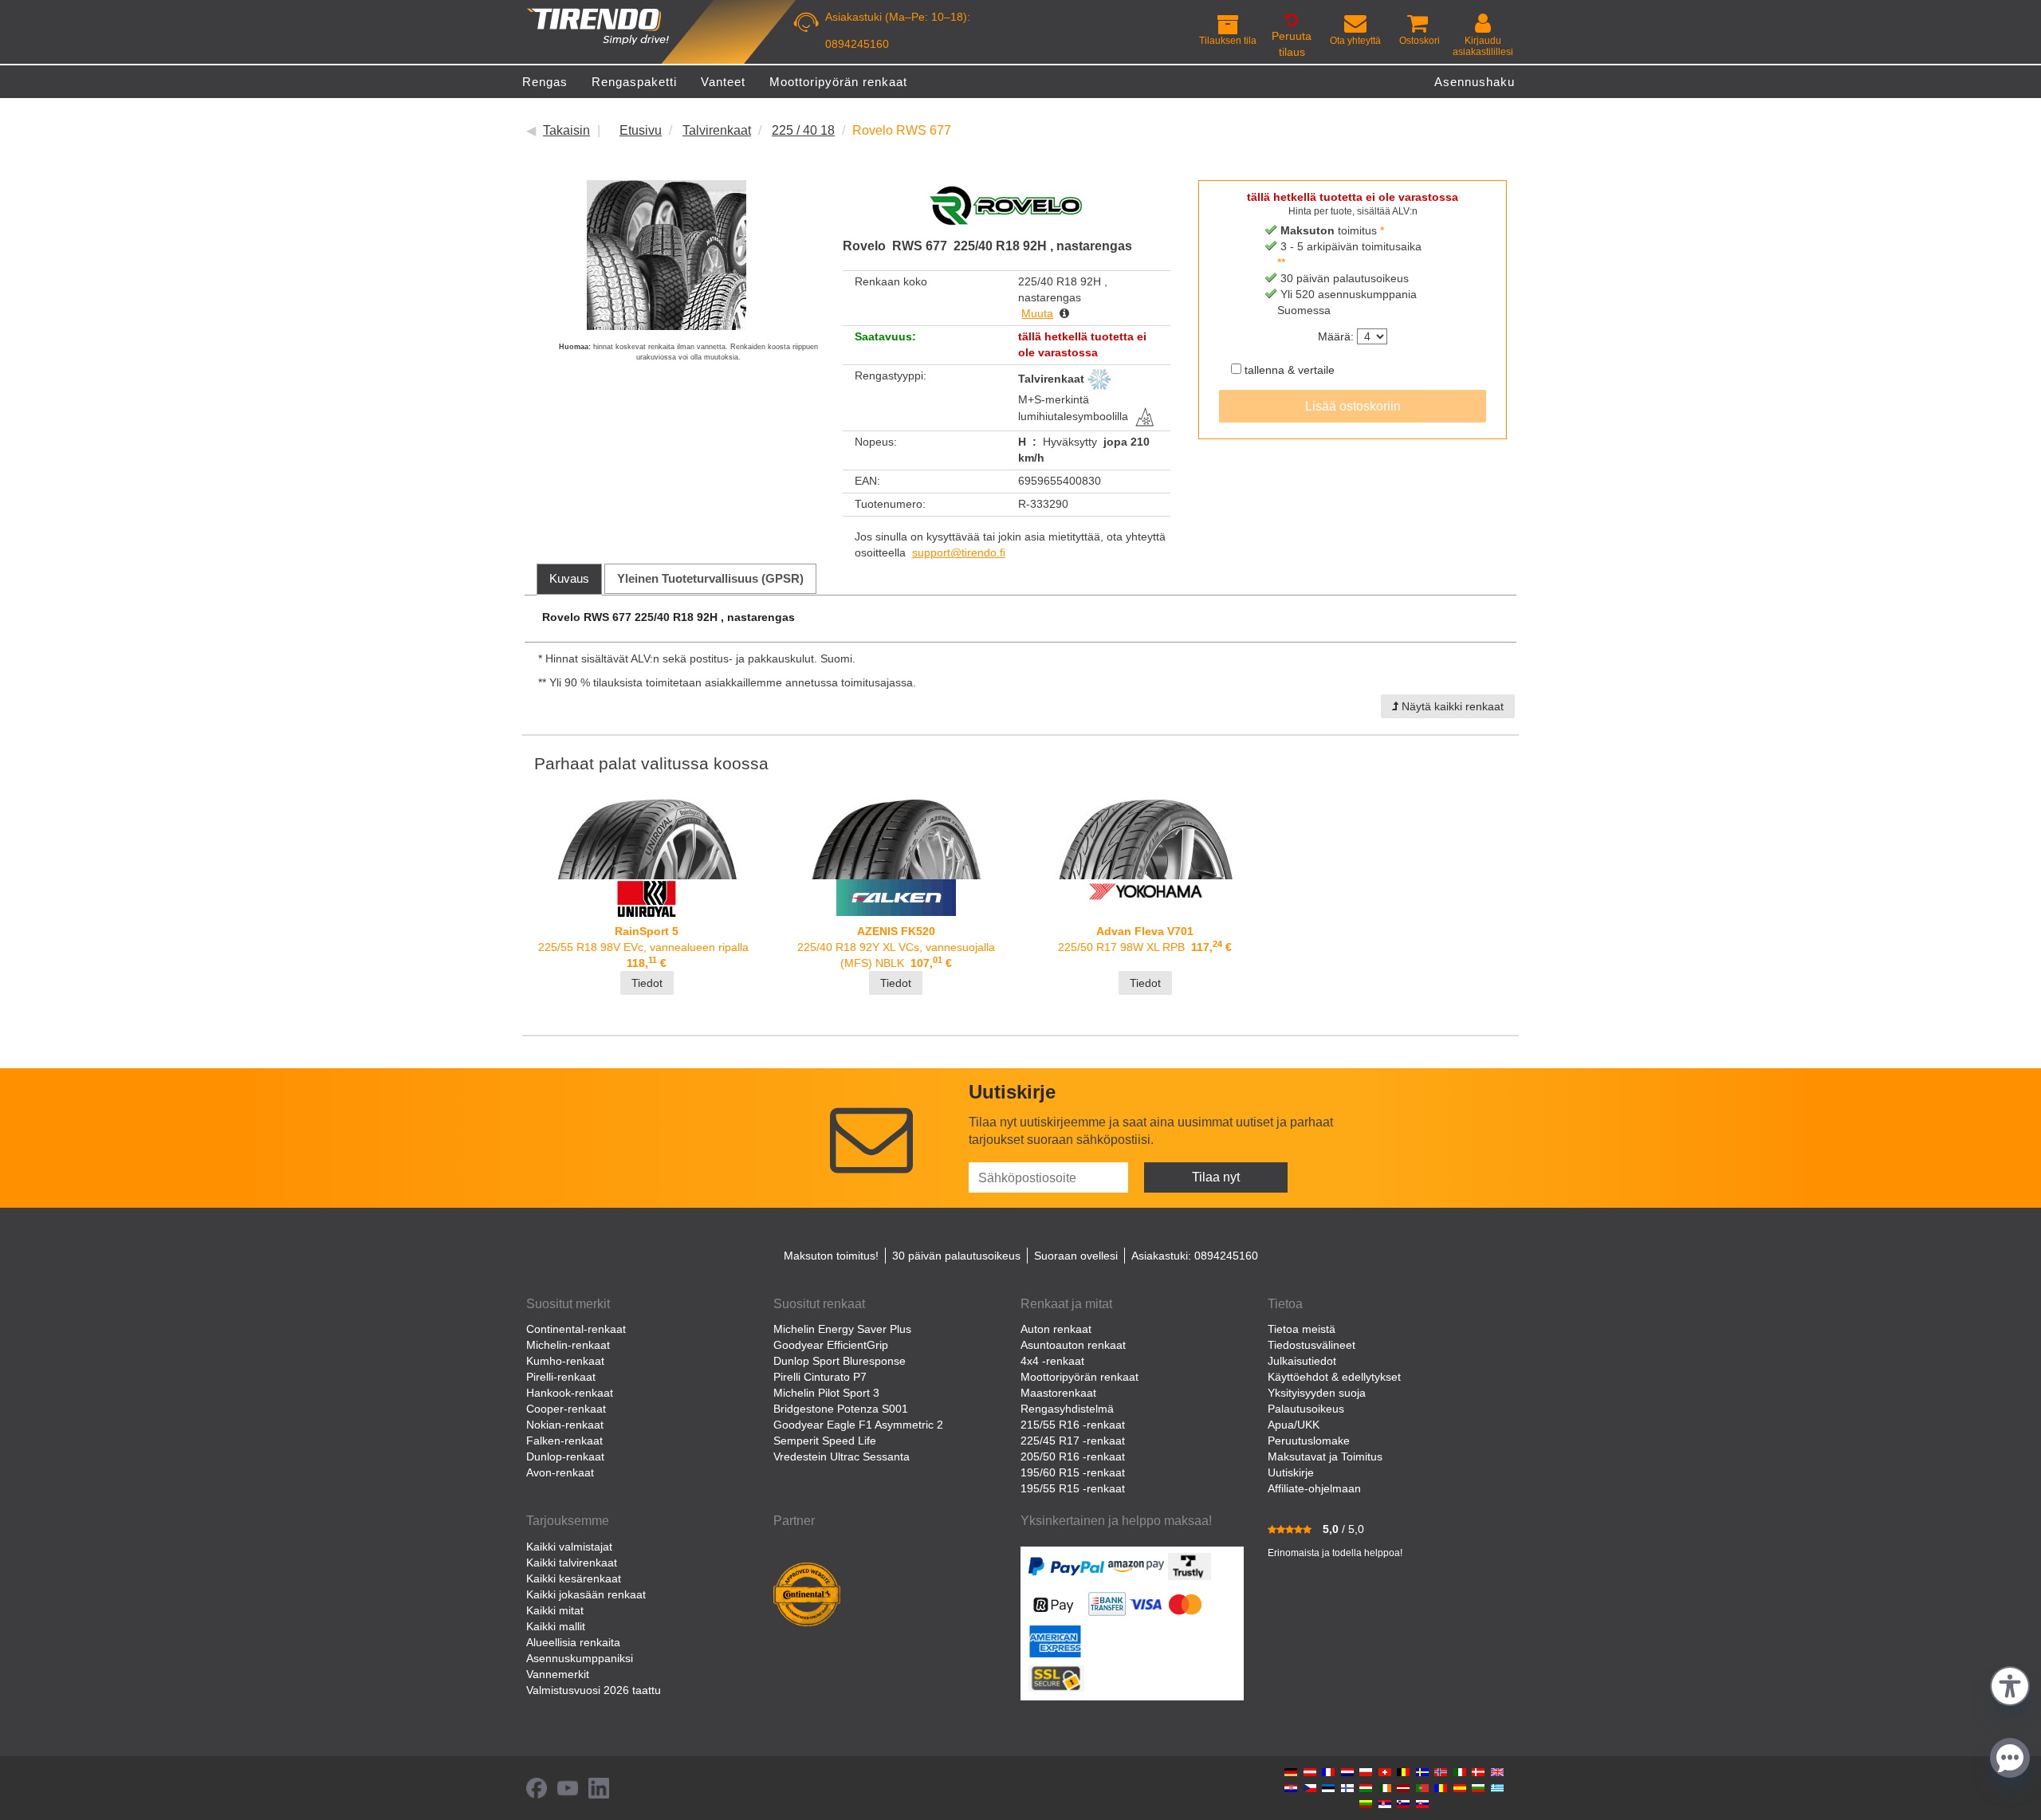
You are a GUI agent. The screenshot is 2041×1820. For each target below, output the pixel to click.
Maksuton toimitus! (831, 1256)
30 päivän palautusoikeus (956, 1256)
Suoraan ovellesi (1076, 1256)
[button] (2010, 1684)
